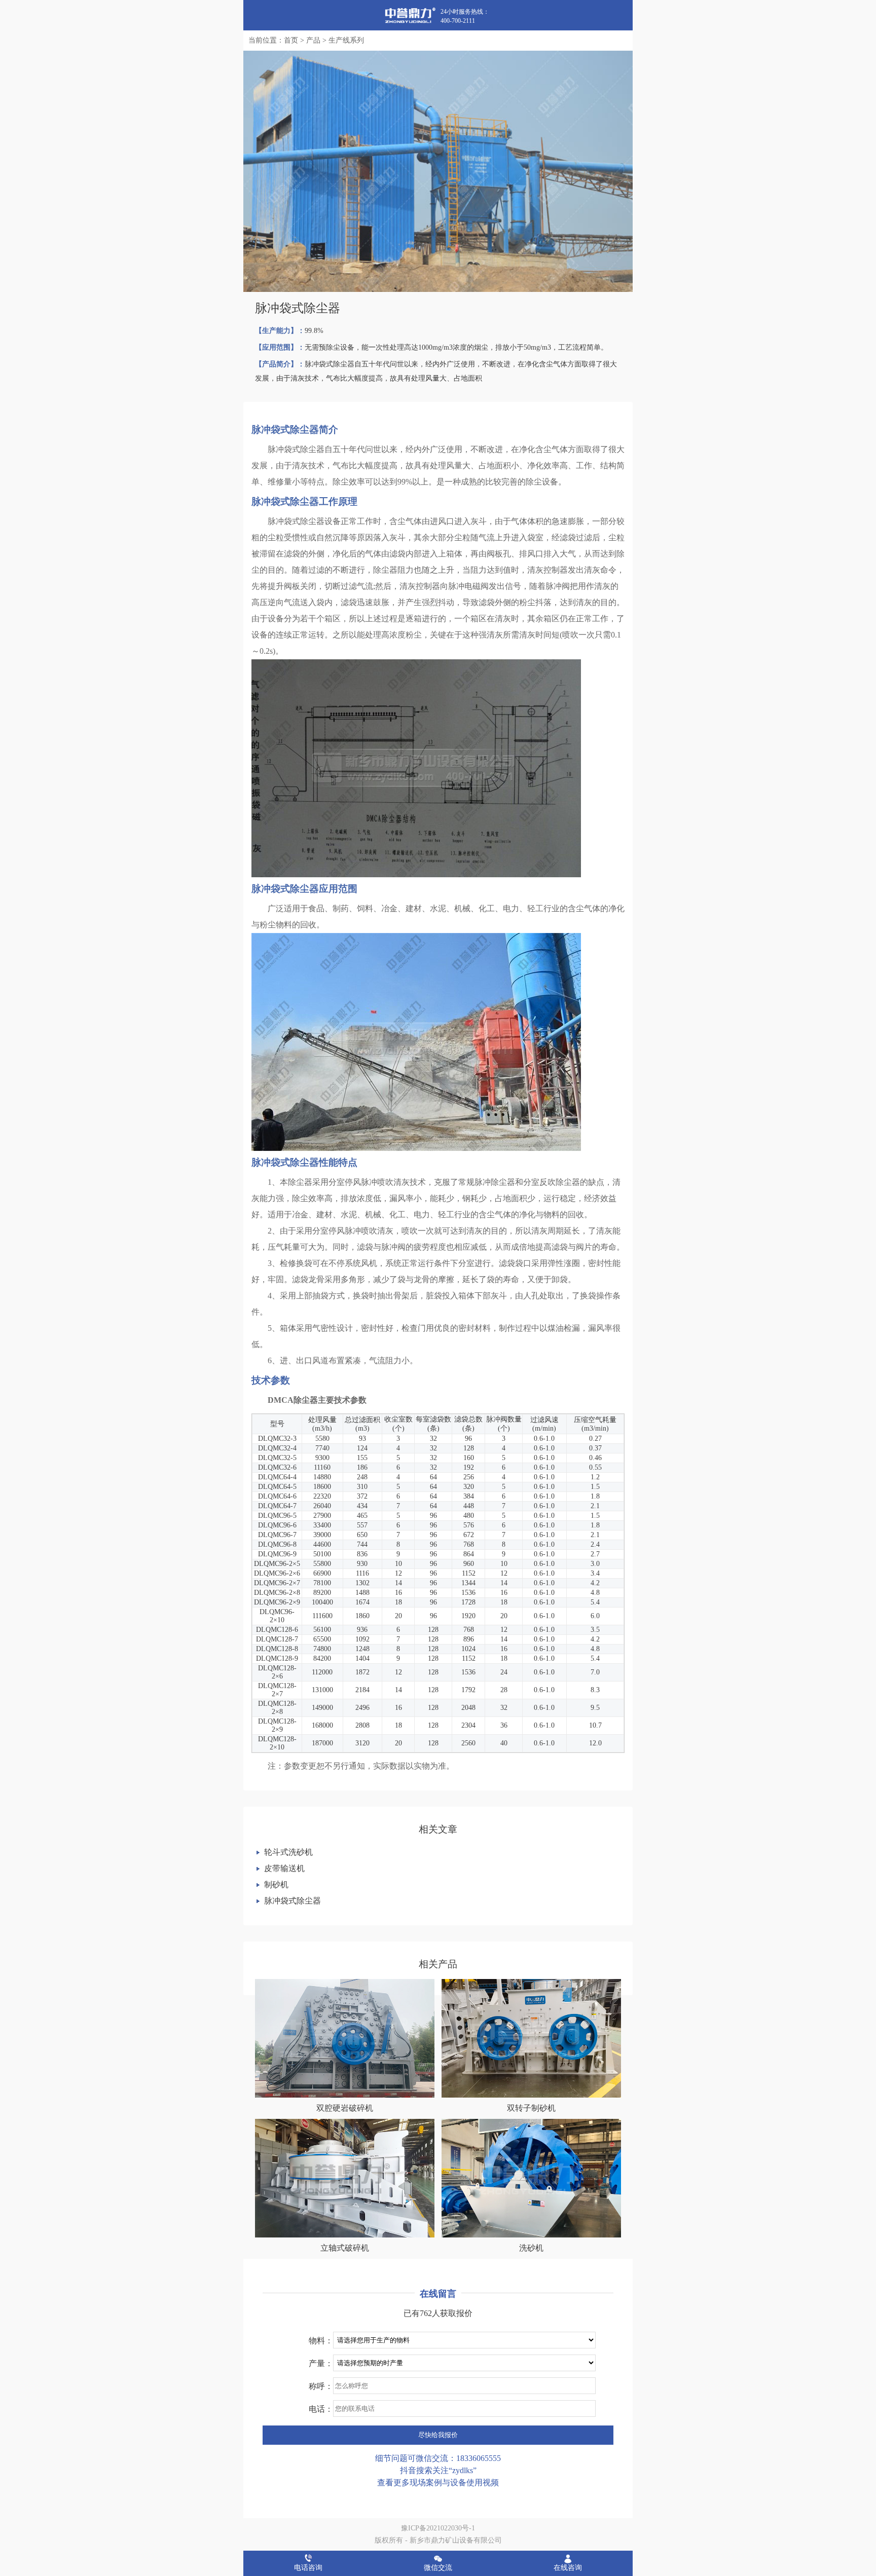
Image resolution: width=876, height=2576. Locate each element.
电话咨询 (308, 2568)
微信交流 (438, 2568)
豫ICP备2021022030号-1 (438, 2528)
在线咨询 (568, 2568)
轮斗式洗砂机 (288, 1852)
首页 (291, 40)
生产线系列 (346, 40)
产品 (313, 40)
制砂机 (276, 1884)
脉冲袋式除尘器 (293, 1901)
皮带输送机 (284, 1868)
